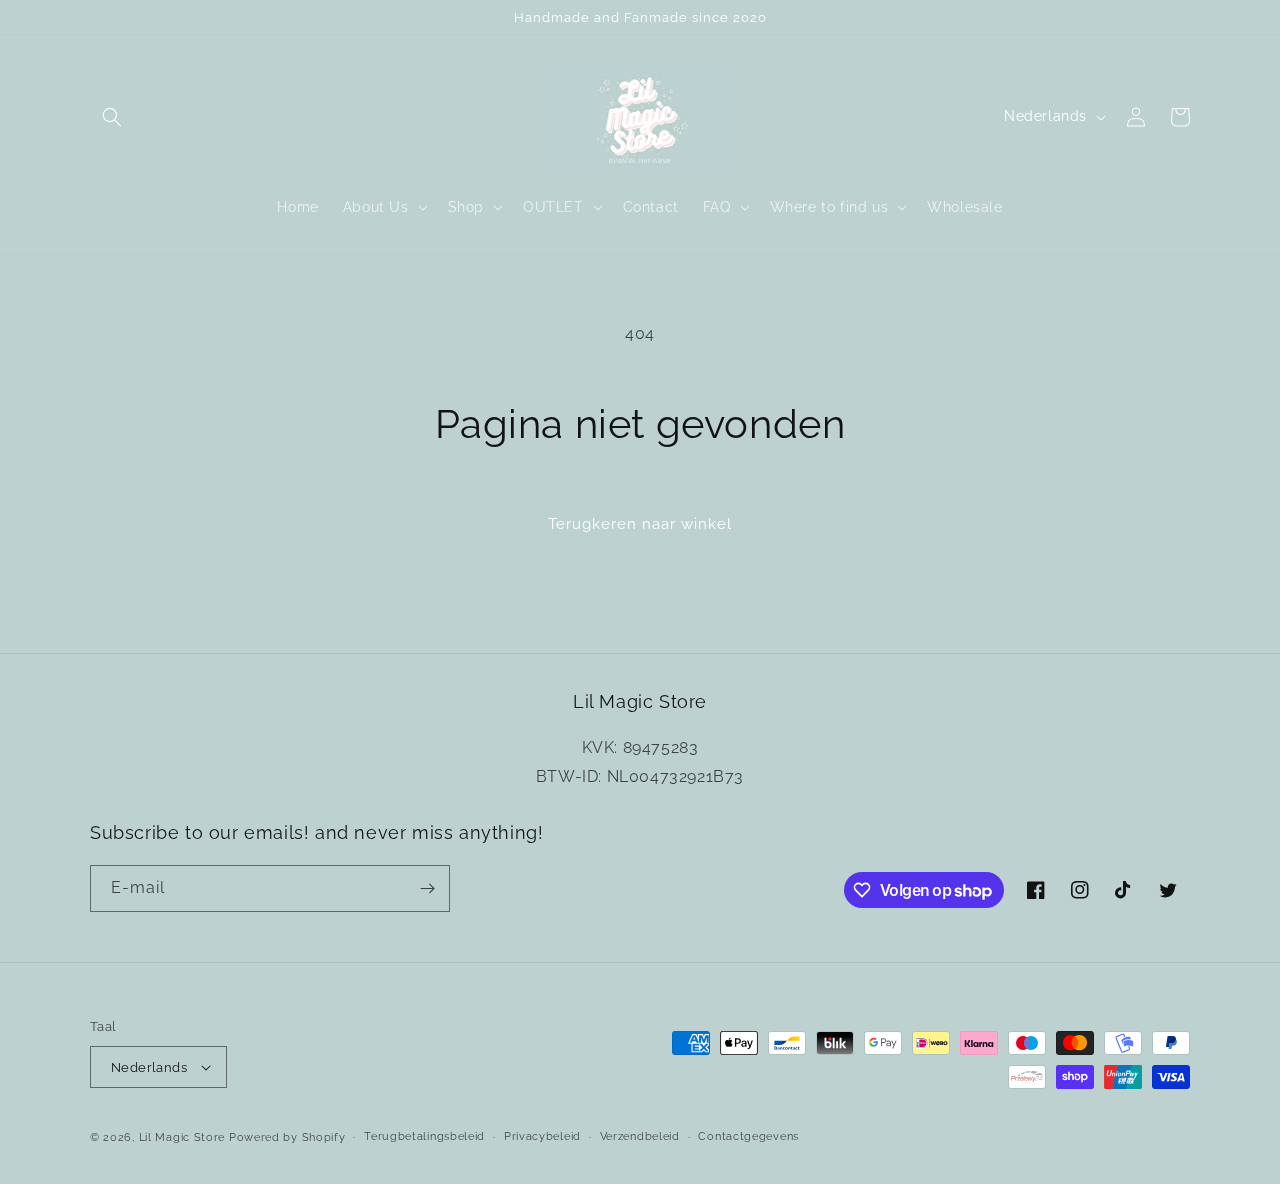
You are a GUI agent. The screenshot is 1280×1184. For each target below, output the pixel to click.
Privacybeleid (542, 1136)
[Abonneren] (427, 888)
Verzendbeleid (640, 1136)
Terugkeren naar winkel (640, 524)
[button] (112, 117)
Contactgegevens (748, 1136)
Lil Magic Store (182, 1137)
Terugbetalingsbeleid (424, 1136)
